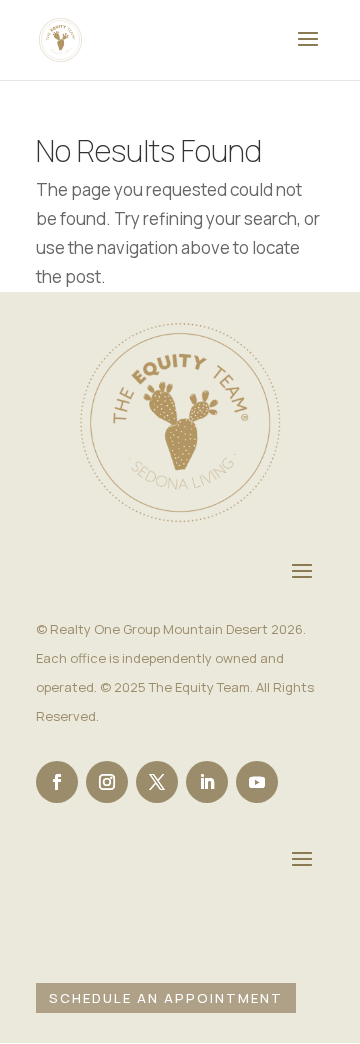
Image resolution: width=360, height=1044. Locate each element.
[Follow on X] (157, 782)
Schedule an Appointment (166, 998)
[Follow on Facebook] (57, 782)
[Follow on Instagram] (107, 782)
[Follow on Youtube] (257, 782)
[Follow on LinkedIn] (207, 782)
